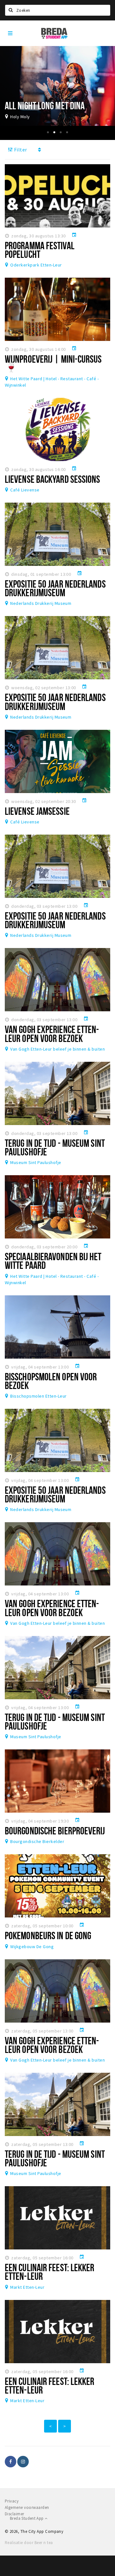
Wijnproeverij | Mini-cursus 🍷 (53, 363)
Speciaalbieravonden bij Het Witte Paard (53, 1261)
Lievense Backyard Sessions (53, 479)
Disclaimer (15, 2514)
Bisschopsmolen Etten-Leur (38, 1396)
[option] (57, 86)
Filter (20, 150)
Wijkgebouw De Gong (32, 1947)
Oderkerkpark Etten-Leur (36, 265)
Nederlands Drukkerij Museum (41, 603)
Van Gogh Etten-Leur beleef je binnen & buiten (57, 1049)
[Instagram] (23, 2462)
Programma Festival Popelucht (40, 250)
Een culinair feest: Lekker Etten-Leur (50, 2272)
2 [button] (54, 132)
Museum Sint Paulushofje (36, 1162)
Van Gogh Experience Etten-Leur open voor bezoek (52, 1033)
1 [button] (48, 132)
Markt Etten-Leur (27, 2287)
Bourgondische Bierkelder (37, 1841)
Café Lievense (25, 490)
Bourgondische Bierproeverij (55, 1831)
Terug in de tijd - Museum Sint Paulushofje (55, 1147)
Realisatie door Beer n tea (29, 2543)
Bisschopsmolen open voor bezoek (51, 1381)
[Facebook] (11, 2462)
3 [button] (61, 132)
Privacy (12, 2501)
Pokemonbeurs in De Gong (48, 1935)
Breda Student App (27, 2518)
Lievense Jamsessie (37, 811)
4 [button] (67, 132)
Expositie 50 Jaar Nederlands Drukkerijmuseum (55, 588)
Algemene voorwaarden (27, 2507)
